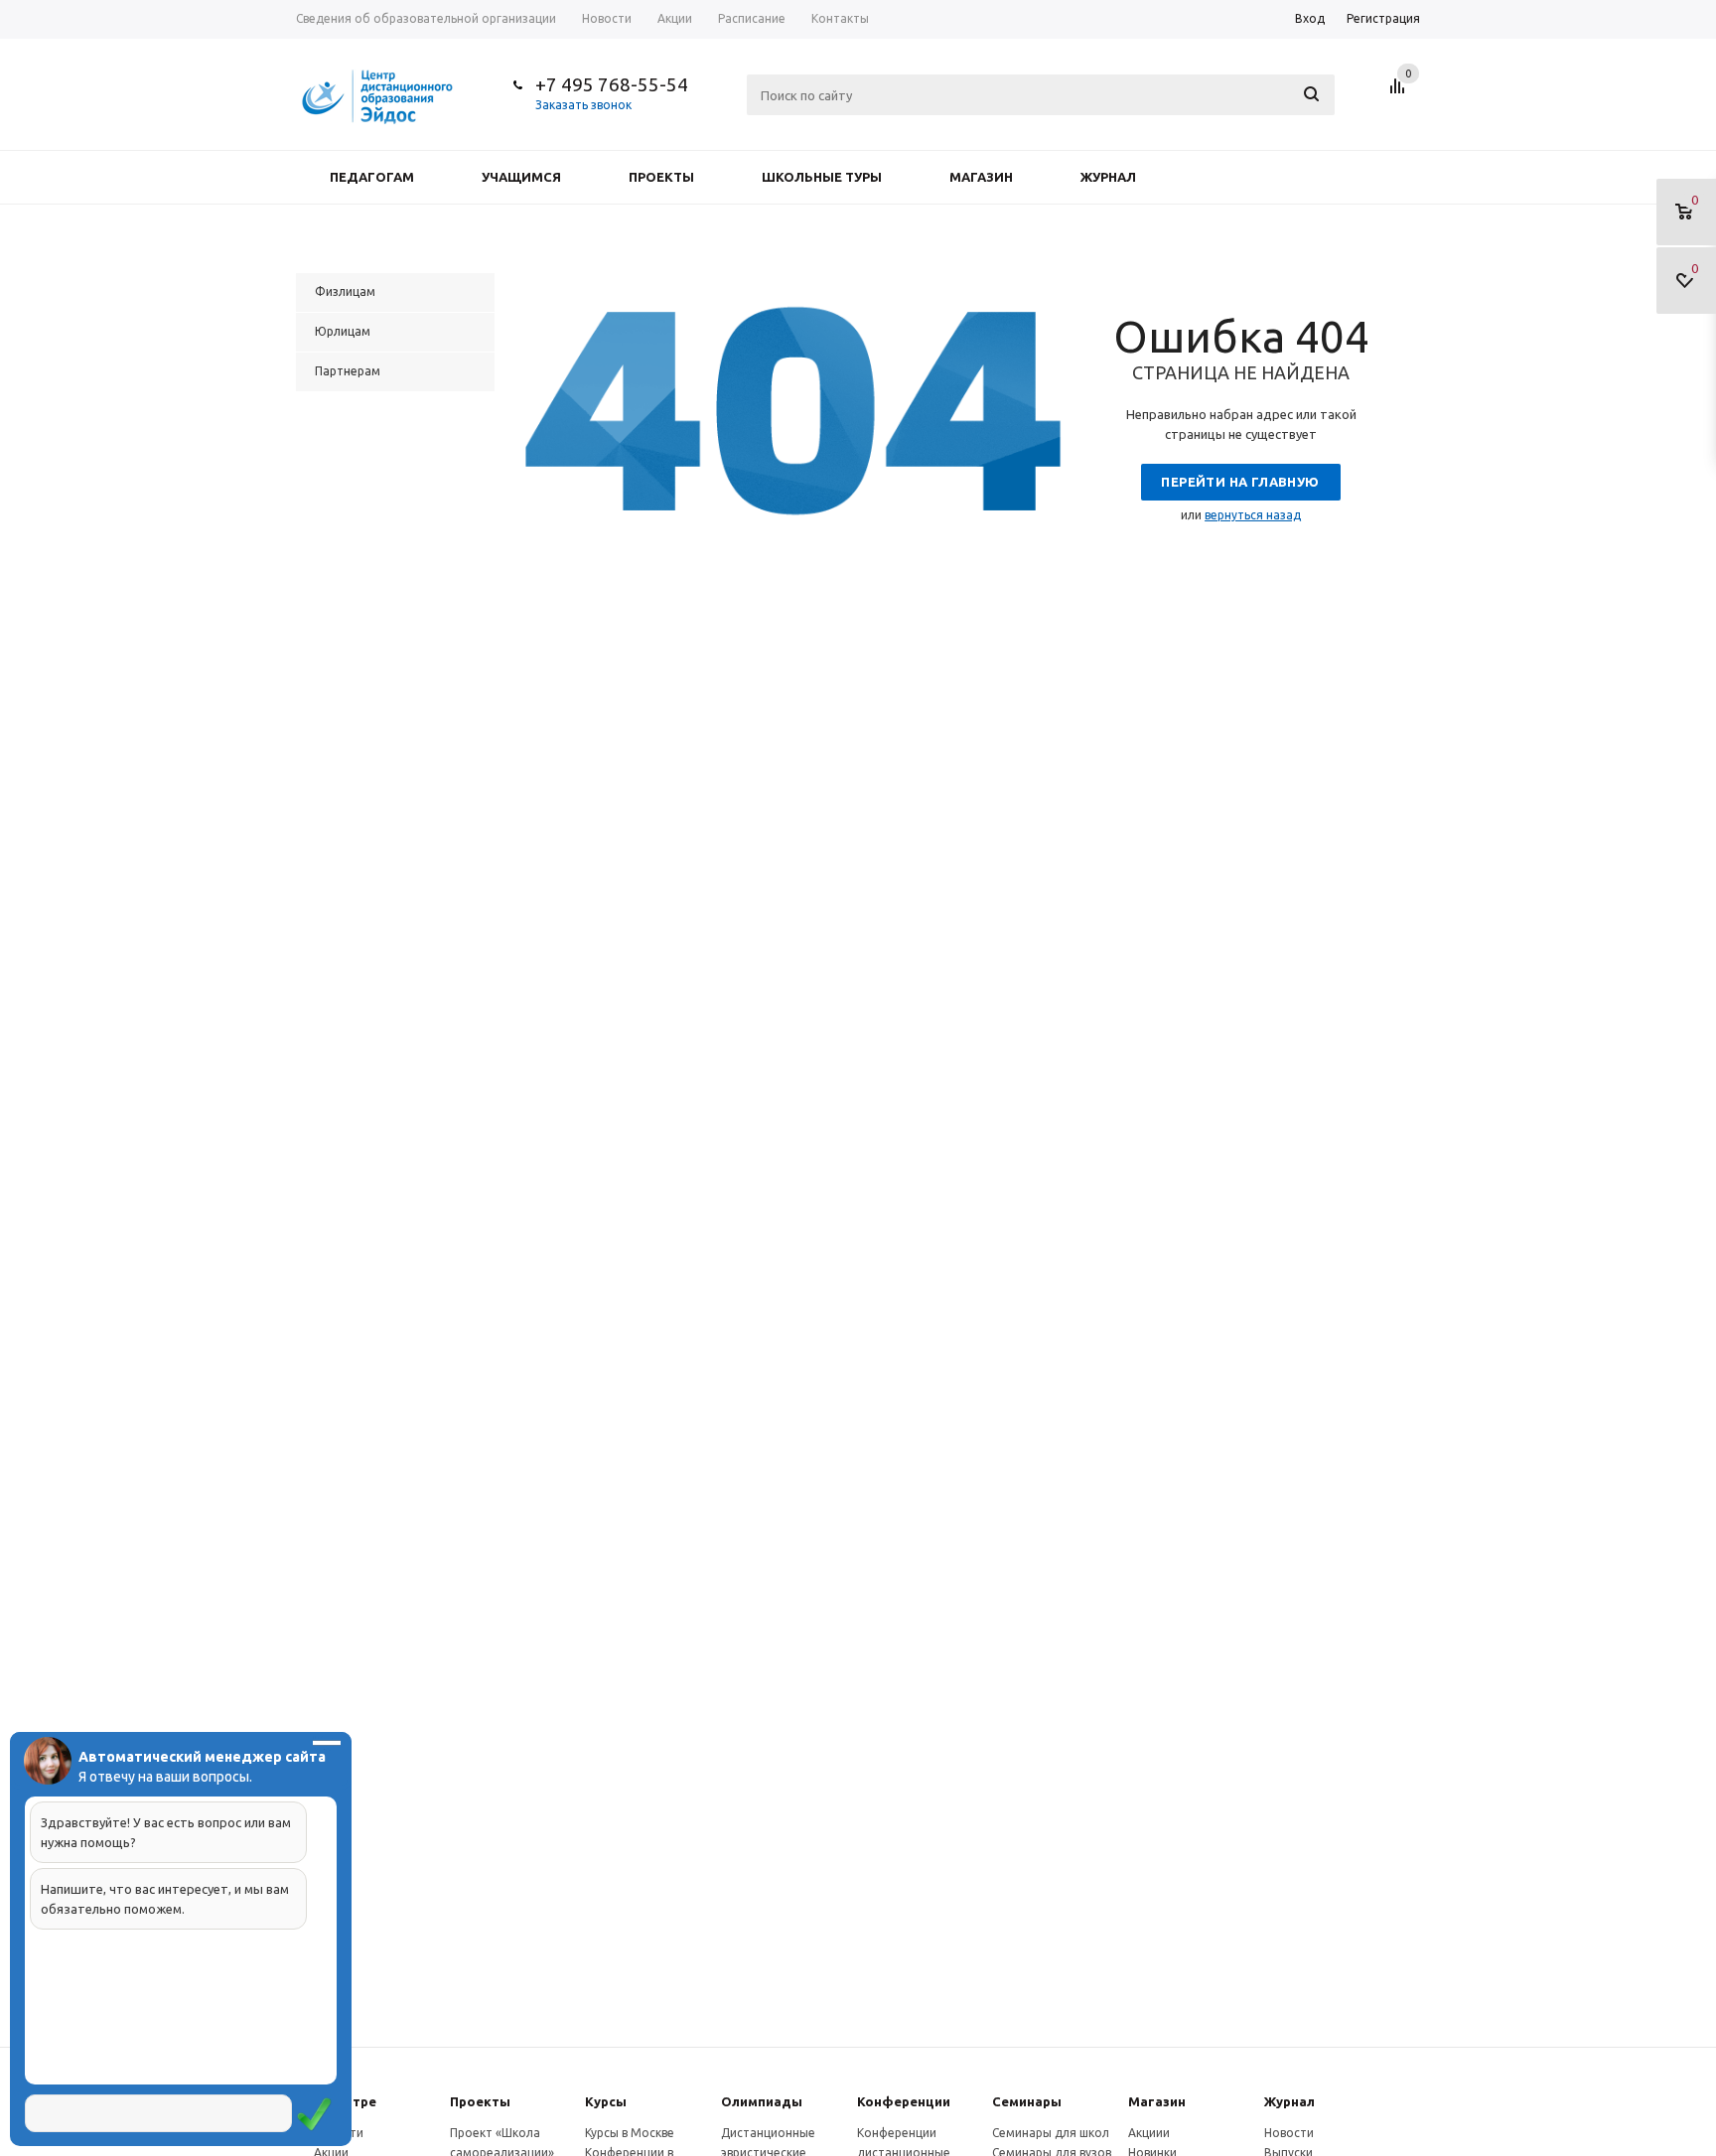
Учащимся (521, 177)
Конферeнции (904, 2101)
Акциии (1149, 2133)
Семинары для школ (1051, 2133)
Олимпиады (762, 2101)
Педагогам (372, 177)
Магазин (981, 177)
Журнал (1108, 177)
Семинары (1027, 2101)
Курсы (606, 2101)
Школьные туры (822, 177)
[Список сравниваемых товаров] (1400, 93)
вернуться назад (1253, 515)
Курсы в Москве (630, 2133)
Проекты (661, 177)
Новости (1289, 2133)
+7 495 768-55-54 (612, 84)
